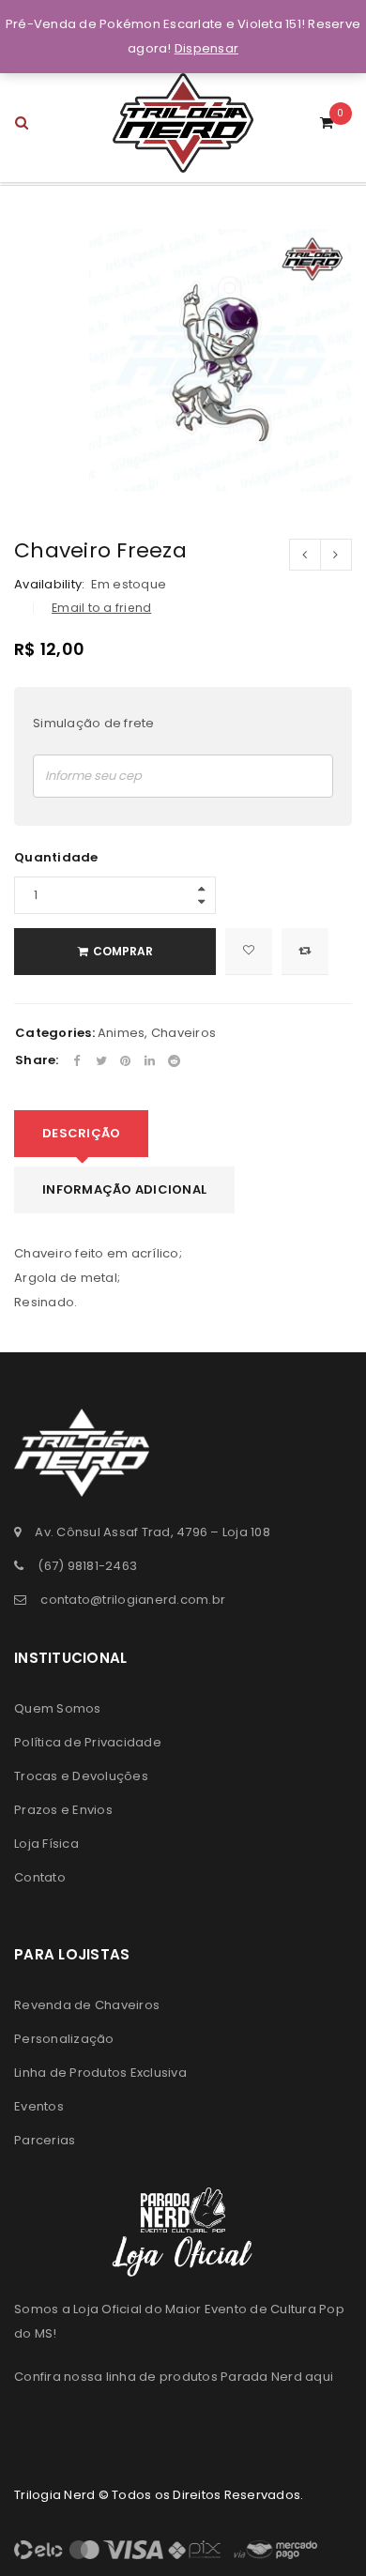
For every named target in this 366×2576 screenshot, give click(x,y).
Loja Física (46, 1844)
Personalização (64, 2039)
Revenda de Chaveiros (87, 2005)
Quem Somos (58, 1708)
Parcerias (45, 2140)
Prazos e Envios (63, 1810)
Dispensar (206, 48)
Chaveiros (183, 1033)
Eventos (39, 2106)
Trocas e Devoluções (81, 1776)
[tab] (81, 1134)
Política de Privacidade (88, 1742)
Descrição (81, 1133)
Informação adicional (124, 1189)
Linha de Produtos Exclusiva (100, 2073)
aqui (319, 2377)
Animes (122, 1033)
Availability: (49, 585)
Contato (40, 1877)
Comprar (123, 951)
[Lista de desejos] (249, 952)
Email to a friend (101, 608)
